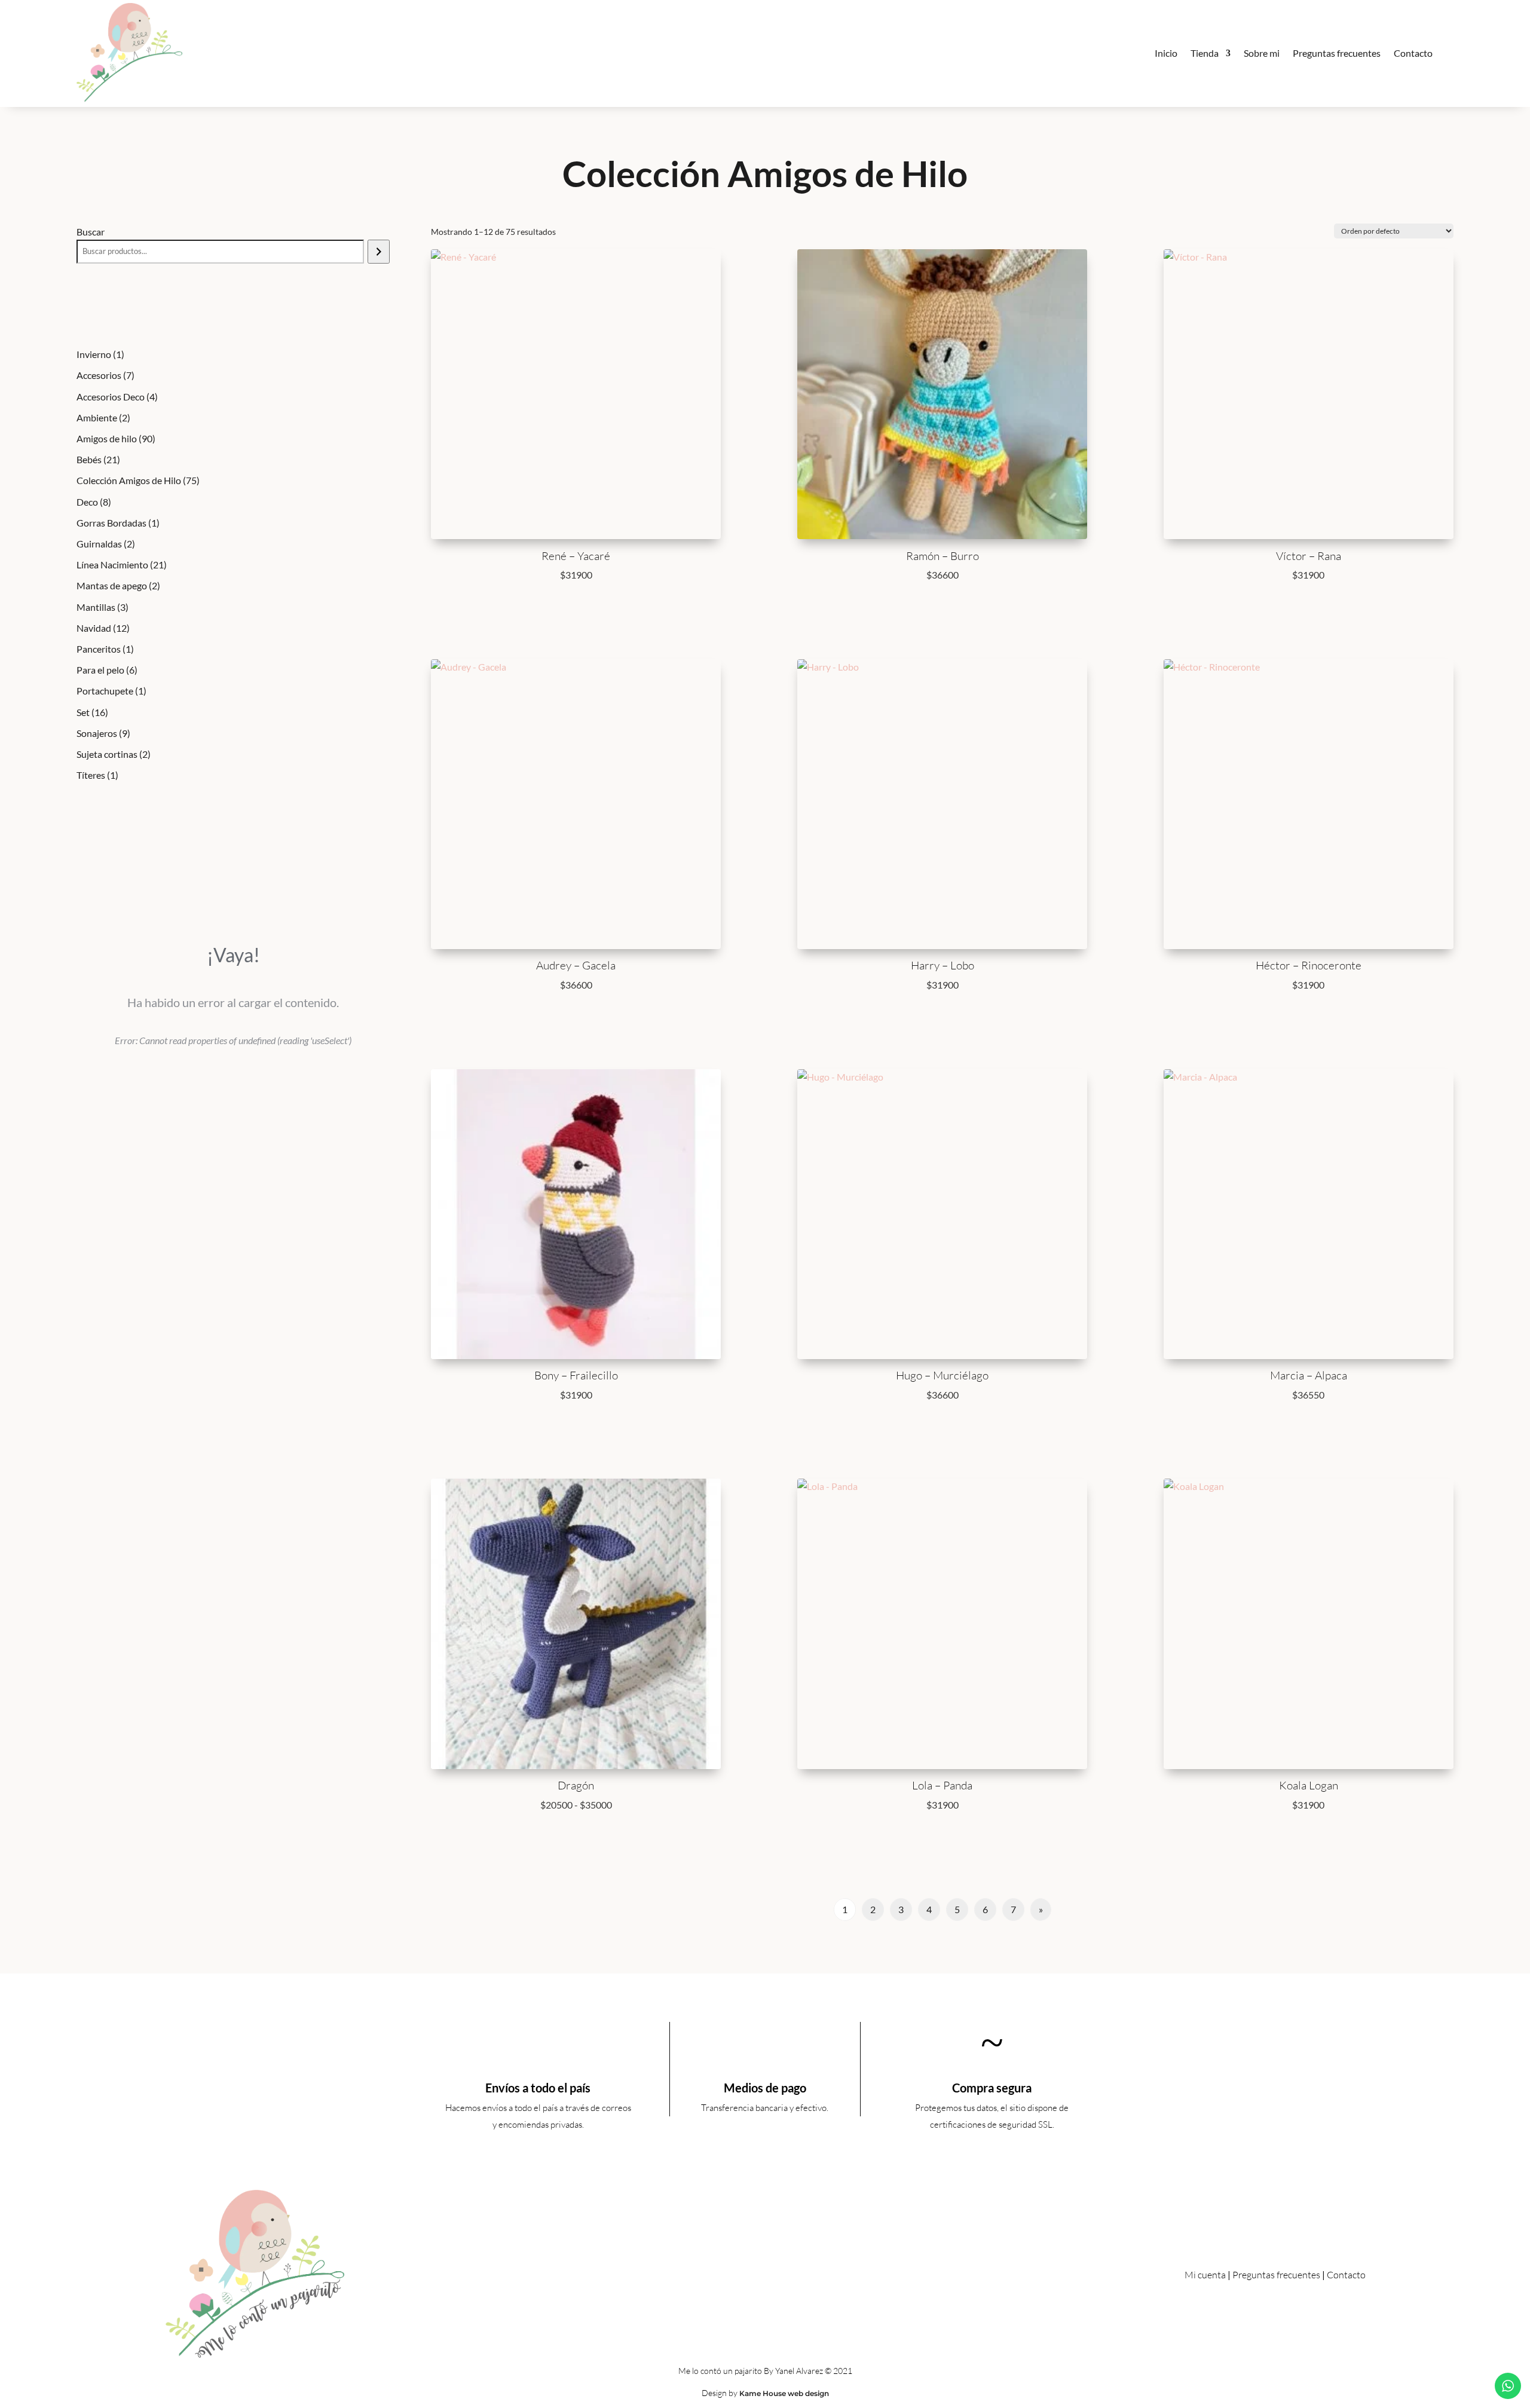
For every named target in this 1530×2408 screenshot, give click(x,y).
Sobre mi (1262, 53)
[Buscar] (379, 252)
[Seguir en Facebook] (751, 2272)
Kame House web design (784, 2393)
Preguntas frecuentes (1337, 53)
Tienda (1205, 53)
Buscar (91, 232)
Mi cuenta (1205, 2275)
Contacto (1413, 53)
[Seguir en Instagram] (779, 2272)
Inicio (1166, 53)
